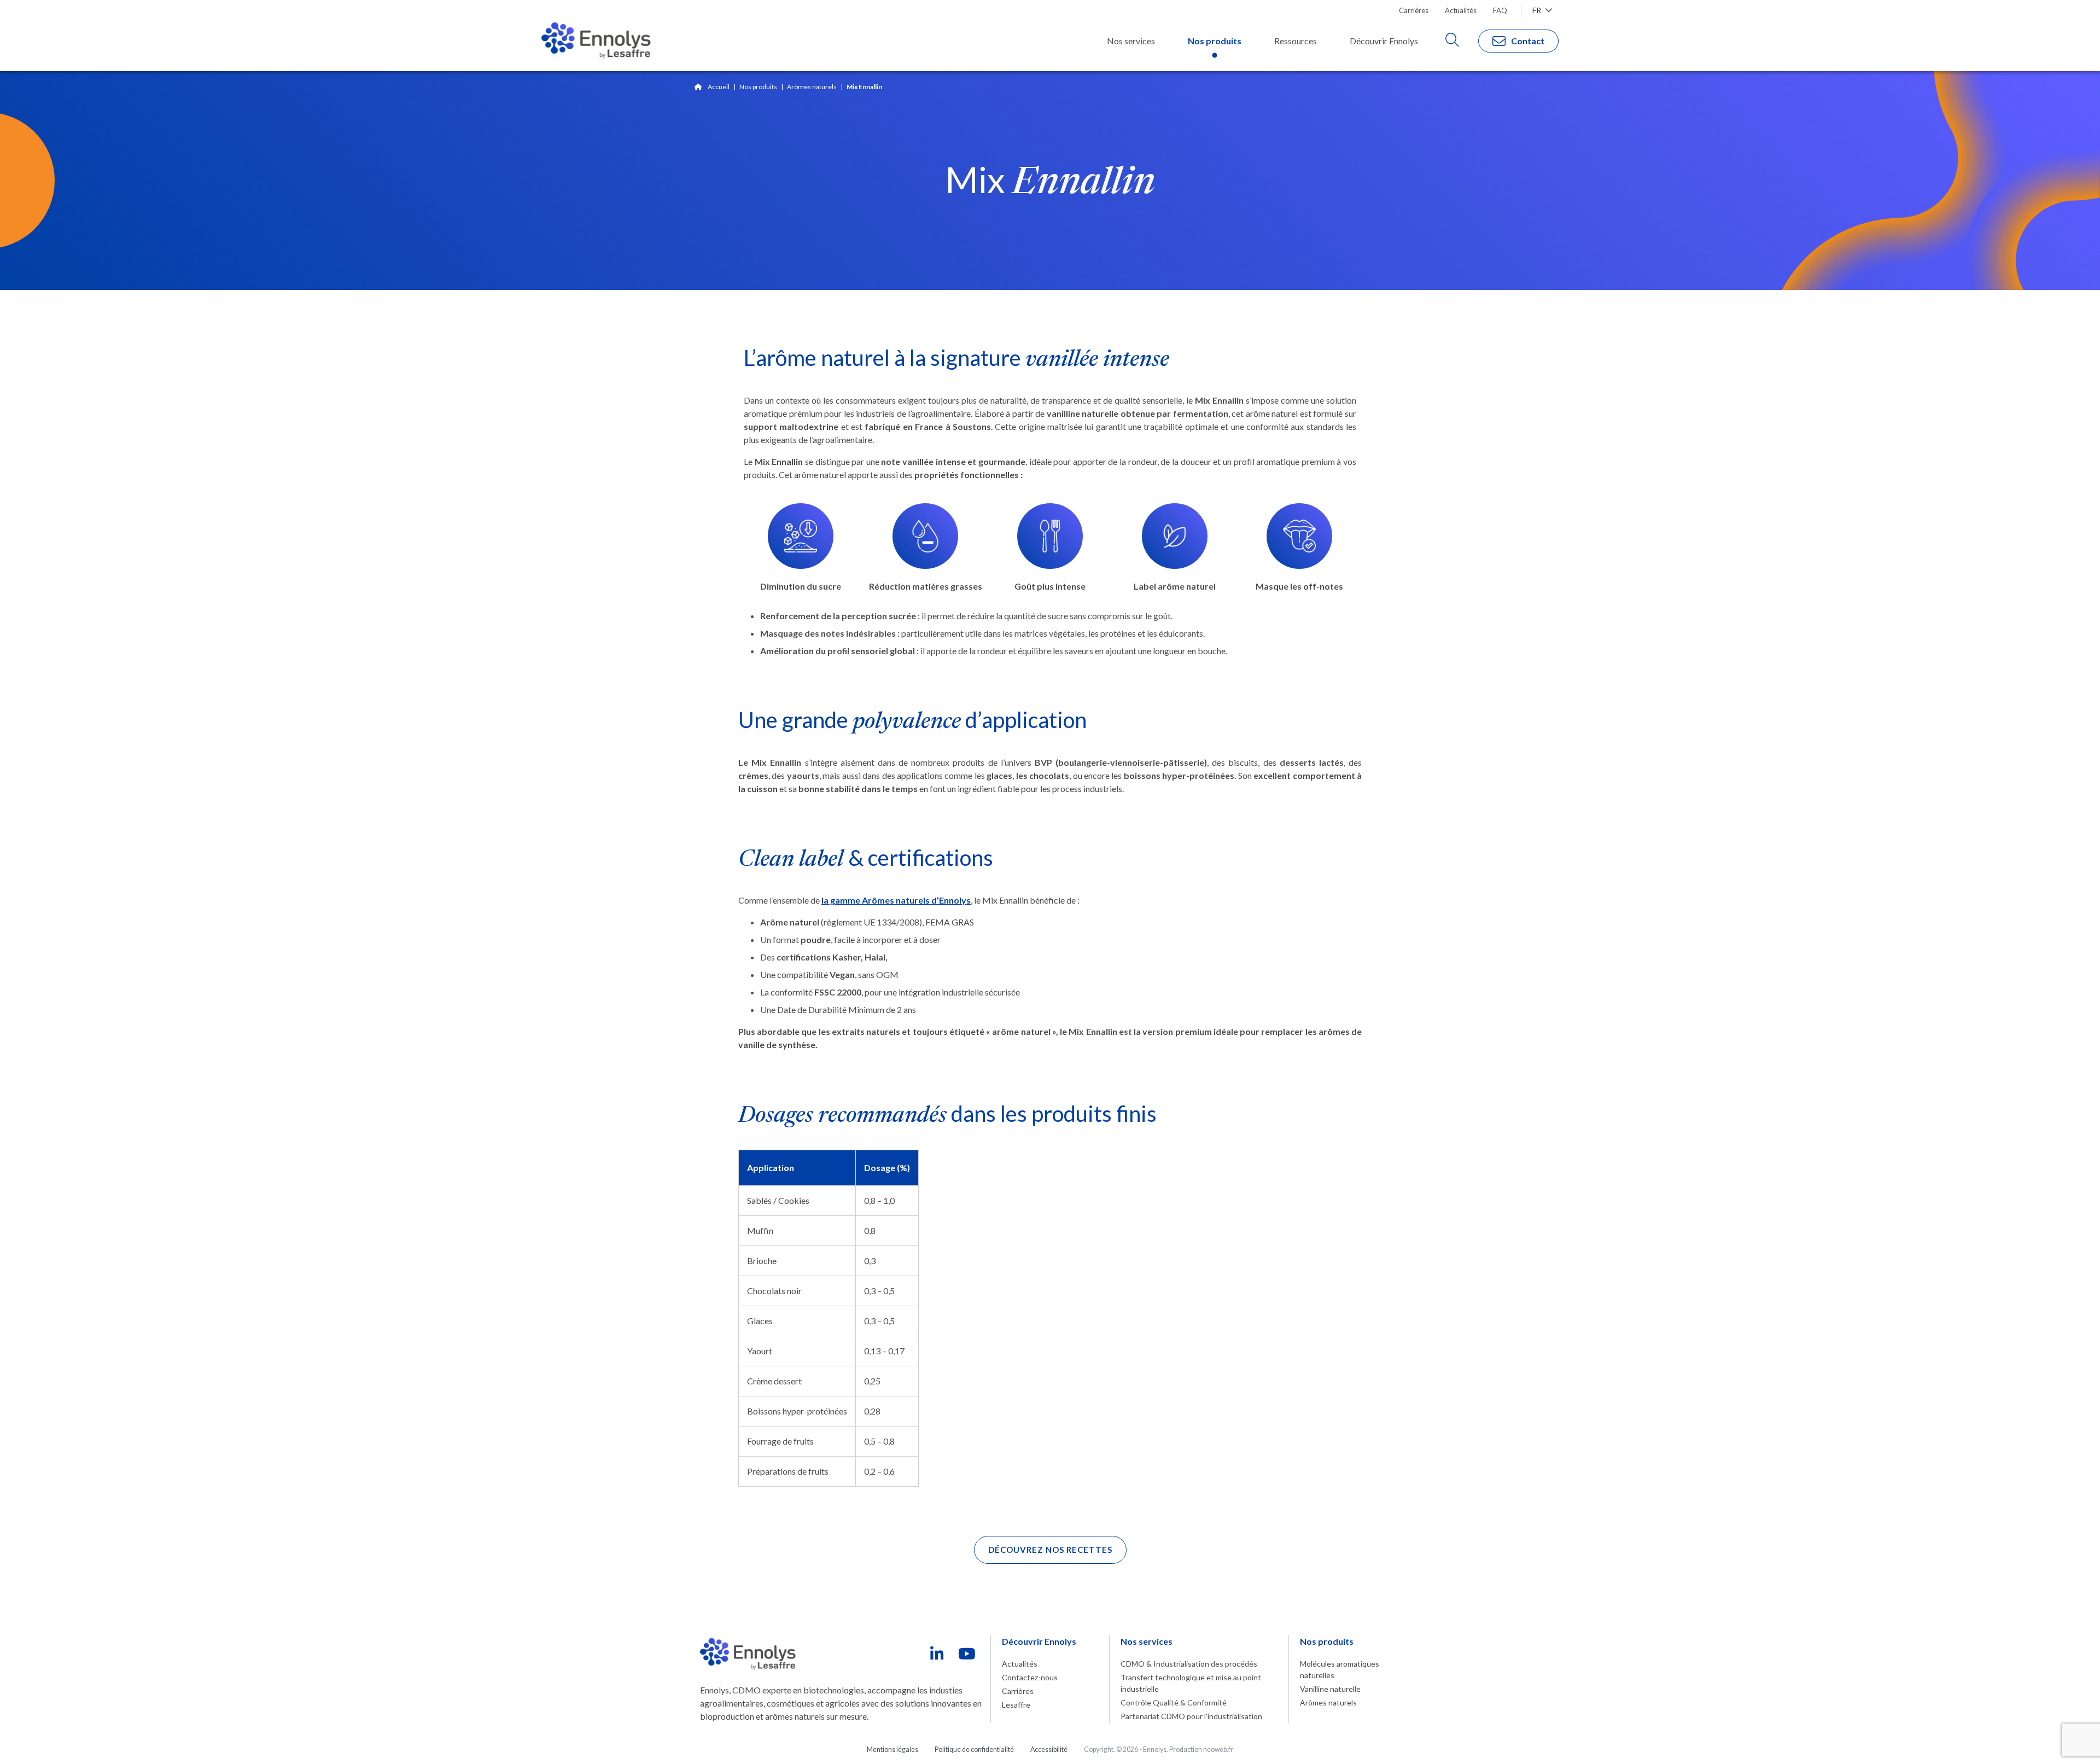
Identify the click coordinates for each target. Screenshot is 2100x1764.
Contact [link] (1528, 41)
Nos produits (758, 87)
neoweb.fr (1218, 1750)
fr (1538, 10)
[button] (1050, 1550)
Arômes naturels (812, 87)
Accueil (719, 87)
